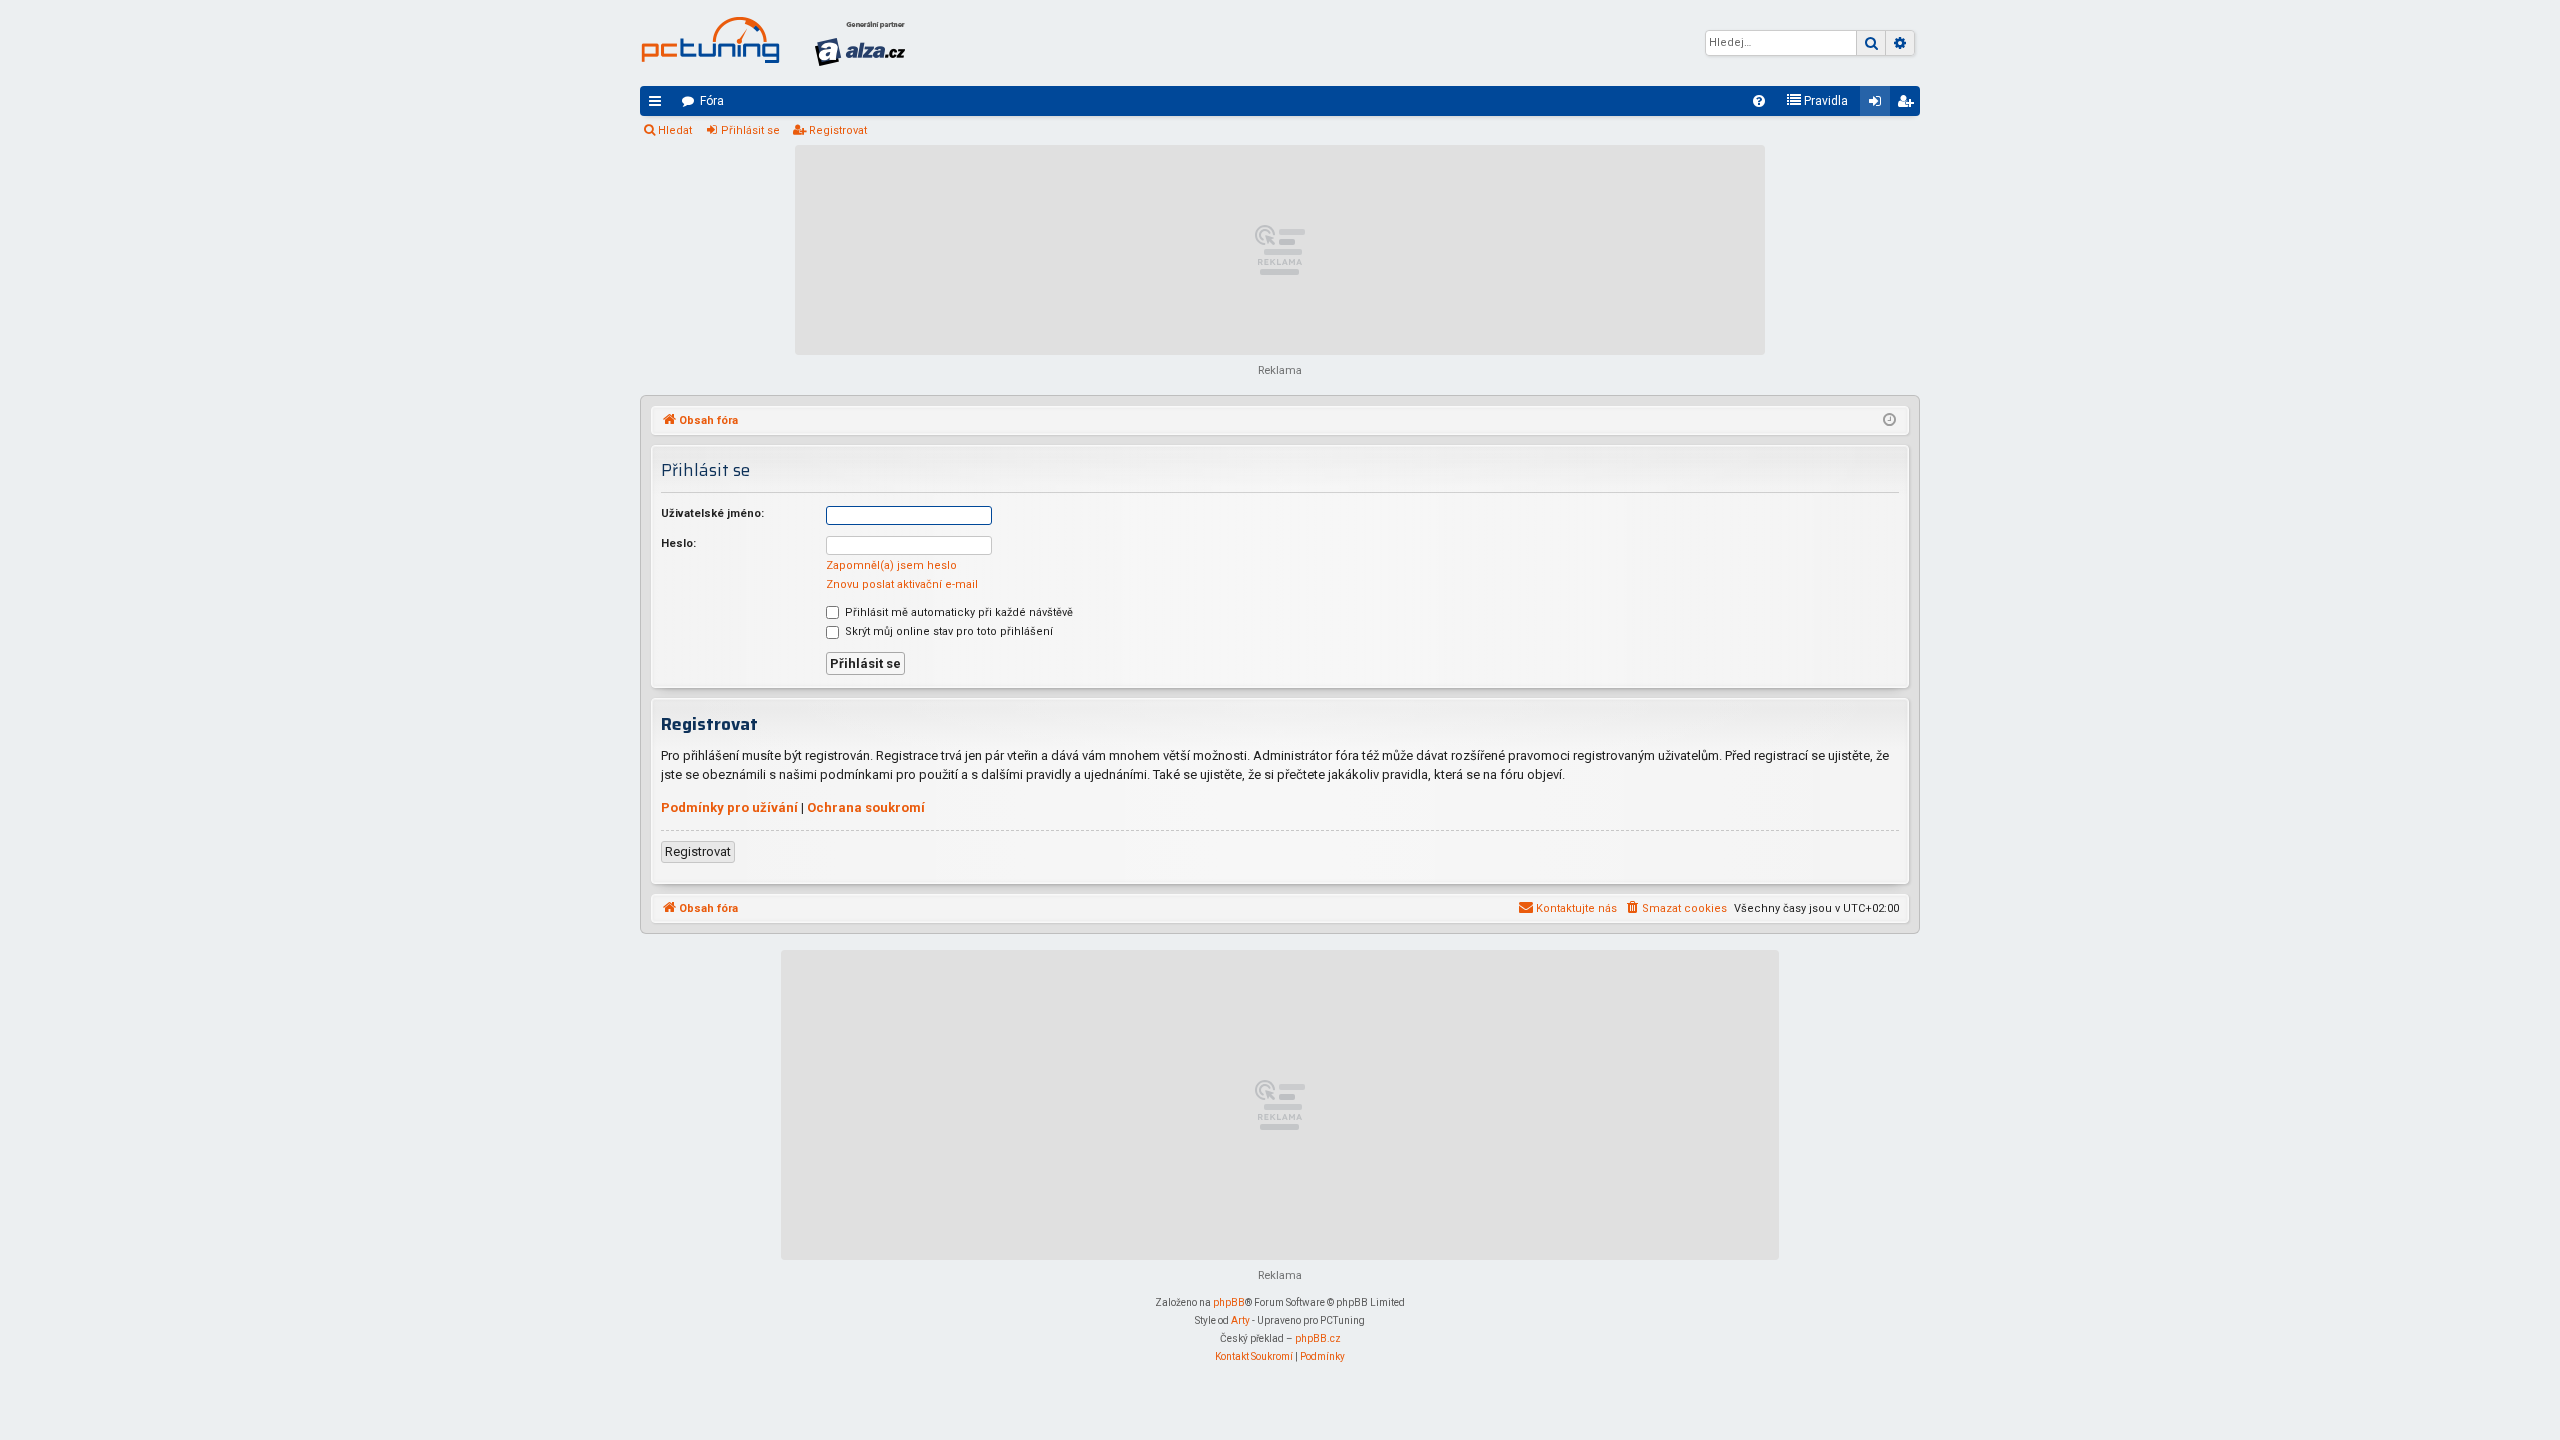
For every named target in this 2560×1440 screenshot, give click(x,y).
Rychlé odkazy (659, 105)
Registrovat (838, 130)
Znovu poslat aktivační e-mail (902, 584)
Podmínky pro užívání (729, 807)
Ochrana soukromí (866, 807)
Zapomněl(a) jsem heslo (891, 565)
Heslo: (678, 543)
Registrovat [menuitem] (1909, 105)
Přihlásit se (750, 130)
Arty (1240, 1320)
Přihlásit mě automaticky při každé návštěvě (957, 612)
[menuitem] (1759, 101)
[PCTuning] (710, 40)
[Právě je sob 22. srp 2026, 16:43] (1889, 421)
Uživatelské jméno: (712, 513)
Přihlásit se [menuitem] (1879, 105)
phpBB (1229, 1302)
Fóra (712, 101)
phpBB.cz (1318, 1338)
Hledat (675, 130)
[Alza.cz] (860, 43)
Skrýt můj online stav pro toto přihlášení (947, 631)
